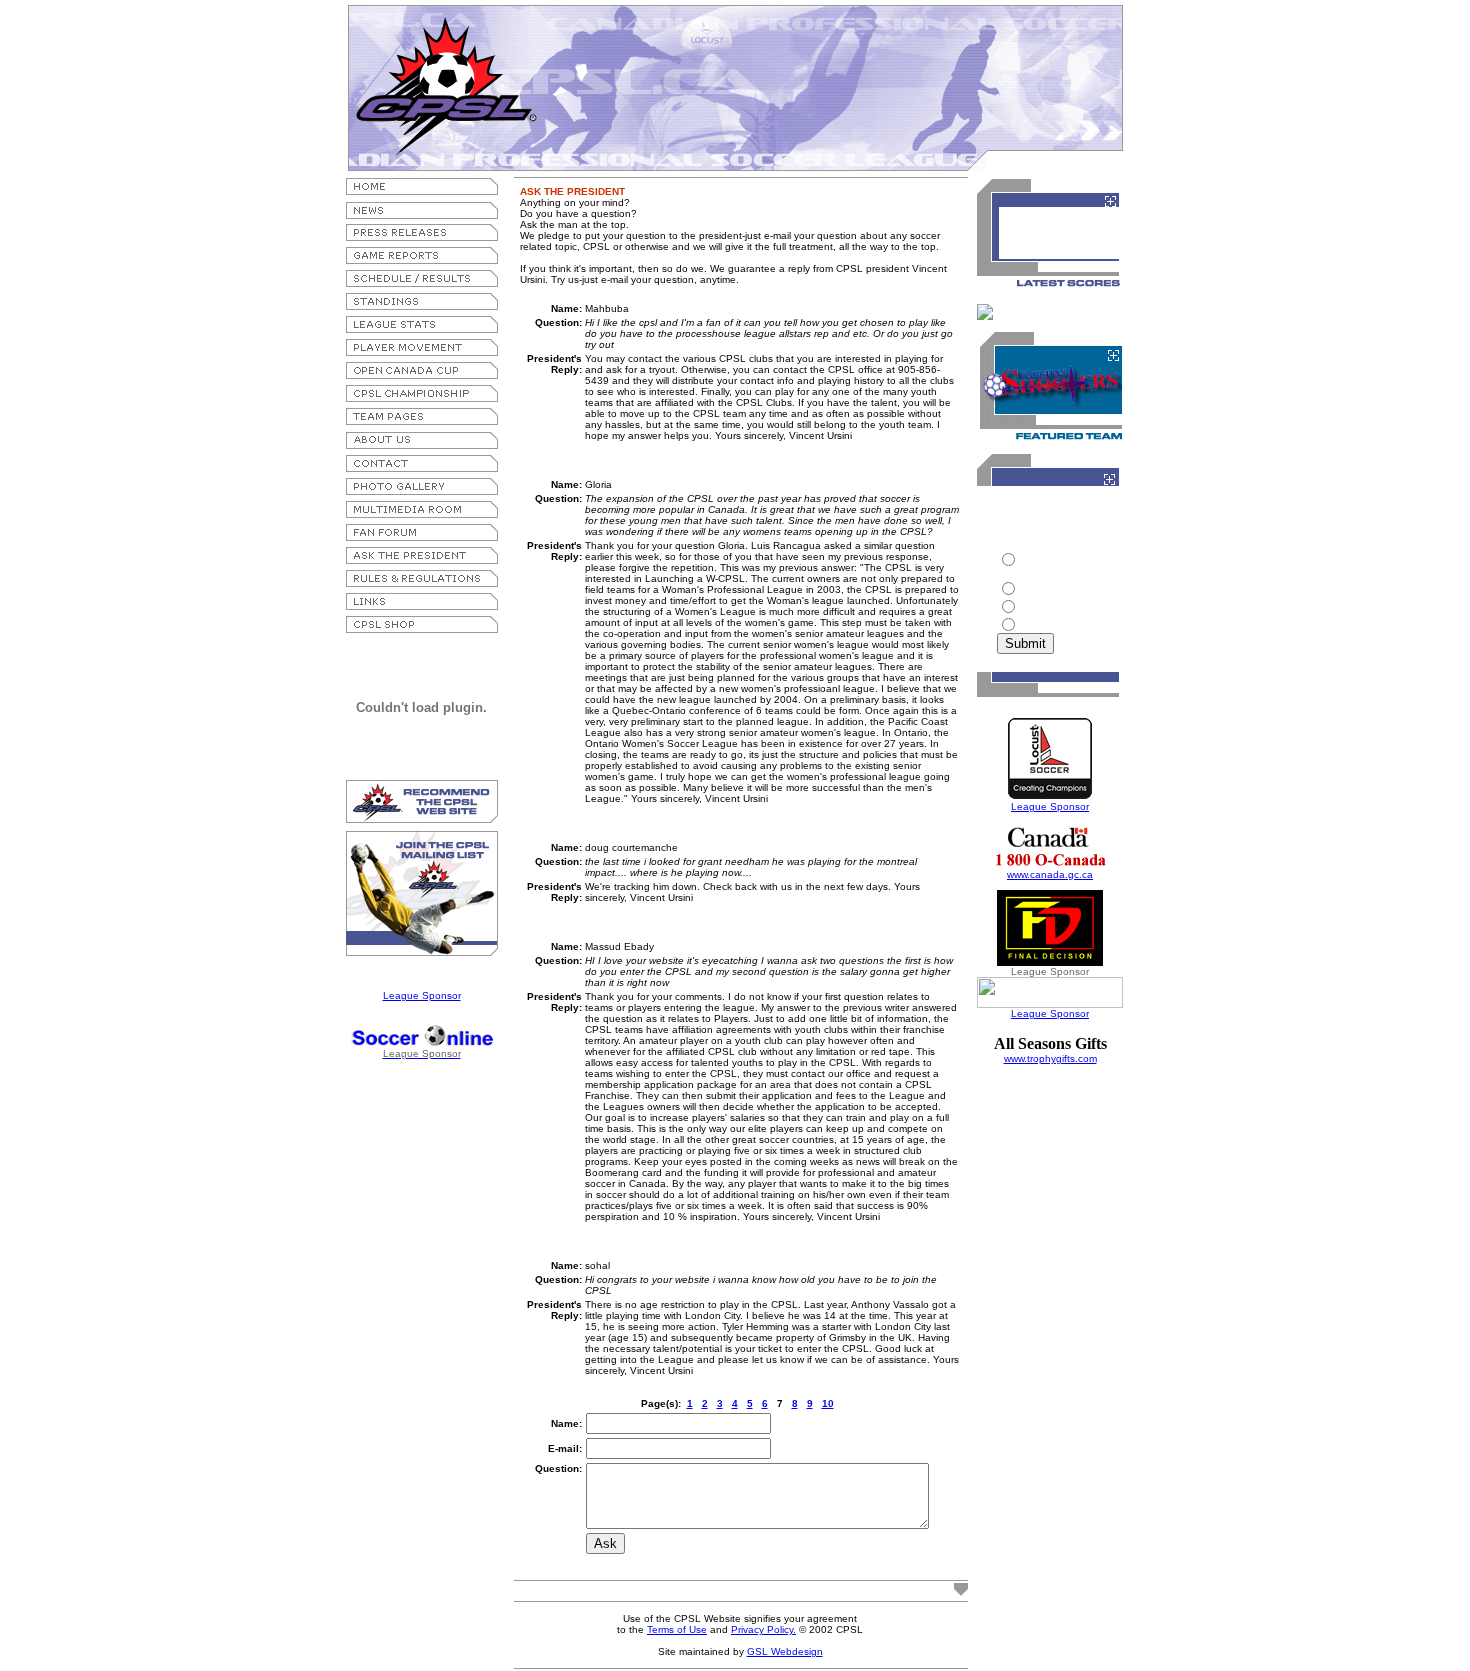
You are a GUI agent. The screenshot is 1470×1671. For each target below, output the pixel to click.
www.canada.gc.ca (1050, 874)
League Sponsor (422, 995)
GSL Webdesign (785, 1651)
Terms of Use (677, 1629)
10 (828, 1403)
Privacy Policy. (763, 1629)
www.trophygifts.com (1050, 1058)
